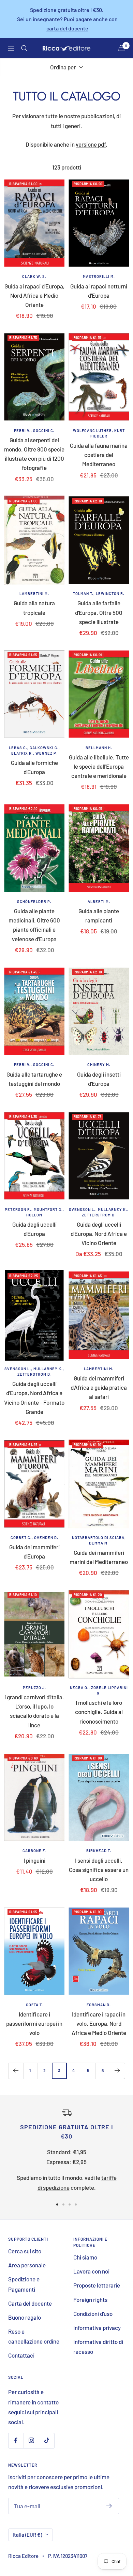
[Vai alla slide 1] (57, 2204)
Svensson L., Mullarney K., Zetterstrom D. (99, 1212)
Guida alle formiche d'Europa (34, 767)
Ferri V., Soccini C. (34, 430)
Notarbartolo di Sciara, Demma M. (99, 1540)
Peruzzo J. (34, 1688)
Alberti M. (99, 901)
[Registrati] (109, 2506)
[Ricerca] (24, 48)
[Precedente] (16, 2071)
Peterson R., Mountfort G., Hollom (34, 1212)
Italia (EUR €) (27, 2535)
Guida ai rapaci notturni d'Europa (99, 291)
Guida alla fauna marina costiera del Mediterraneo (99, 455)
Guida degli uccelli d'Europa (34, 1229)
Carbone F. (34, 1851)
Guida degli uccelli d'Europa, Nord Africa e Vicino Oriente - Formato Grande (34, 1398)
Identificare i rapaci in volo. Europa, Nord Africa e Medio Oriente (99, 2023)
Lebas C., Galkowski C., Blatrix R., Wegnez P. (34, 750)
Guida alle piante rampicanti (99, 915)
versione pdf (91, 144)
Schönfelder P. (34, 901)
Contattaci (21, 2355)
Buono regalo (25, 2317)
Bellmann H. (99, 748)
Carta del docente (30, 2303)
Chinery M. (99, 1064)
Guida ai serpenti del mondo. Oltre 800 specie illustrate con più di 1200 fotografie (34, 454)
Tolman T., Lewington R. (99, 594)
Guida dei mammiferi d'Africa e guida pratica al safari (99, 1387)
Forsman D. (99, 2005)
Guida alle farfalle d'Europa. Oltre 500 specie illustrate (99, 612)
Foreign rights (90, 2299)
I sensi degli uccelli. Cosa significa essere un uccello (99, 1870)
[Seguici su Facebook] (16, 2440)
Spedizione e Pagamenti (24, 2284)
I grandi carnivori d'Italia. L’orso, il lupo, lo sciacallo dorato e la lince (34, 1711)
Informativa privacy (97, 2328)
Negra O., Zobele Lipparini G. (99, 1690)
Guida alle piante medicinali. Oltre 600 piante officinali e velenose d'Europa (34, 925)
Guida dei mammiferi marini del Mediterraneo (99, 1557)
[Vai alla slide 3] (70, 2204)
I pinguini (34, 1860)
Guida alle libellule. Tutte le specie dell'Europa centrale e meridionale (99, 766)
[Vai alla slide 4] (76, 2204)
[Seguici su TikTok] (47, 2440)
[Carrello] (121, 48)
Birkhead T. (99, 1851)
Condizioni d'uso (93, 2314)
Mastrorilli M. (99, 276)
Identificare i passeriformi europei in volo (34, 2023)
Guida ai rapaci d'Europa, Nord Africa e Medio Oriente (34, 295)
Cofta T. (34, 2005)
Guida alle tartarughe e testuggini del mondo (34, 1079)
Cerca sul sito (25, 2251)
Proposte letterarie (97, 2285)
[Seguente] (117, 2071)
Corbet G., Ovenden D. (34, 1537)
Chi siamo (85, 2257)
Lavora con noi (91, 2271)
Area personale (27, 2265)
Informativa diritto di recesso (98, 2346)
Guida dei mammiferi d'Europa (34, 1552)
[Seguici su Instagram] (31, 2440)
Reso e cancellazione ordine (34, 2336)
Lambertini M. (34, 594)
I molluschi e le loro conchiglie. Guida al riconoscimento (99, 1712)
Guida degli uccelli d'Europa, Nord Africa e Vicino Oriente (99, 1233)
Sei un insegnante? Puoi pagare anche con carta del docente (67, 24)
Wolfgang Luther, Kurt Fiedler (99, 433)
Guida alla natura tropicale (34, 608)
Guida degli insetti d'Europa (99, 1079)
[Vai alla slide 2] (63, 2204)
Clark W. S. (34, 276)
